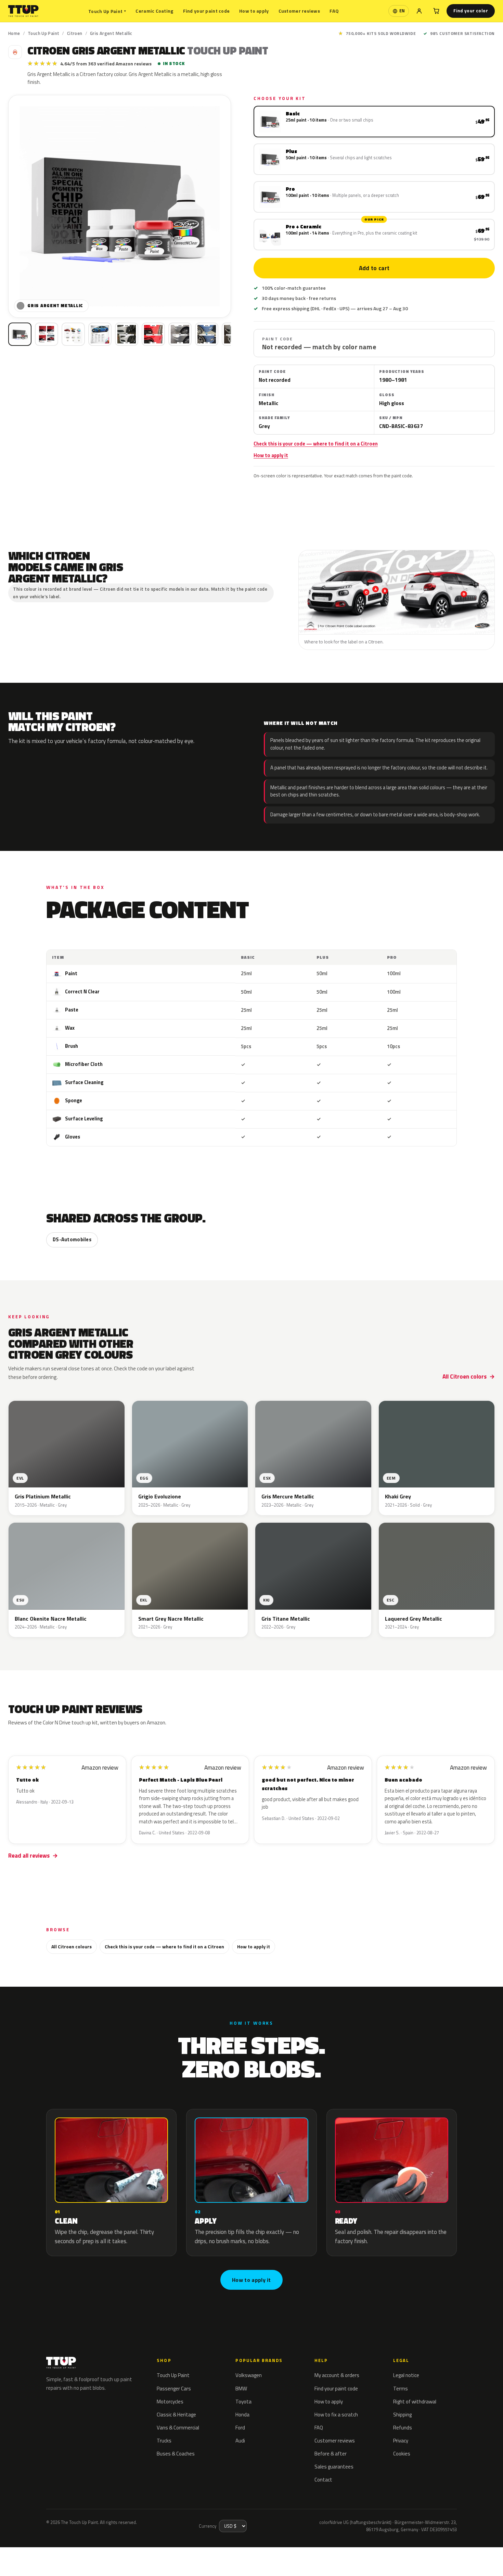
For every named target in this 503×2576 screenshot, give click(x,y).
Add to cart (374, 268)
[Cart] (436, 11)
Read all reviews (29, 1856)
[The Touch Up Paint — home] (23, 11)
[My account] (419, 11)
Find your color (471, 11)
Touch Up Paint (107, 11)
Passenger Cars (174, 2389)
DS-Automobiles (72, 1240)
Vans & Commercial (178, 2428)
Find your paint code (207, 11)
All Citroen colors (465, 1377)
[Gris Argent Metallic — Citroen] (47, 334)
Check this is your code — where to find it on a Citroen (316, 444)
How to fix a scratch (336, 2415)
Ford (240, 2428)
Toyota (243, 2402)
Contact (323, 2480)
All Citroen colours (72, 1946)
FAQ (334, 11)
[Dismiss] (77, 2554)
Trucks (164, 2441)
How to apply (254, 11)
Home (14, 33)
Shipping (402, 2415)
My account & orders (337, 2375)
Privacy (401, 2441)
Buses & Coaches (176, 2454)
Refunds (403, 2428)
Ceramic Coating (154, 11)
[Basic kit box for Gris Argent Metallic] (20, 334)
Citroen (75, 33)
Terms (401, 2389)
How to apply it (271, 455)
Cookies (402, 2454)
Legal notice (406, 2375)
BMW (241, 2389)
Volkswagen (249, 2375)
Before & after (331, 2454)
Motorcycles (170, 2402)
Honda (242, 2415)
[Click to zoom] (120, 206)
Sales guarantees (334, 2467)
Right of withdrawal (415, 2402)
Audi (240, 2441)
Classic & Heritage (176, 2415)
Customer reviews (299, 11)
